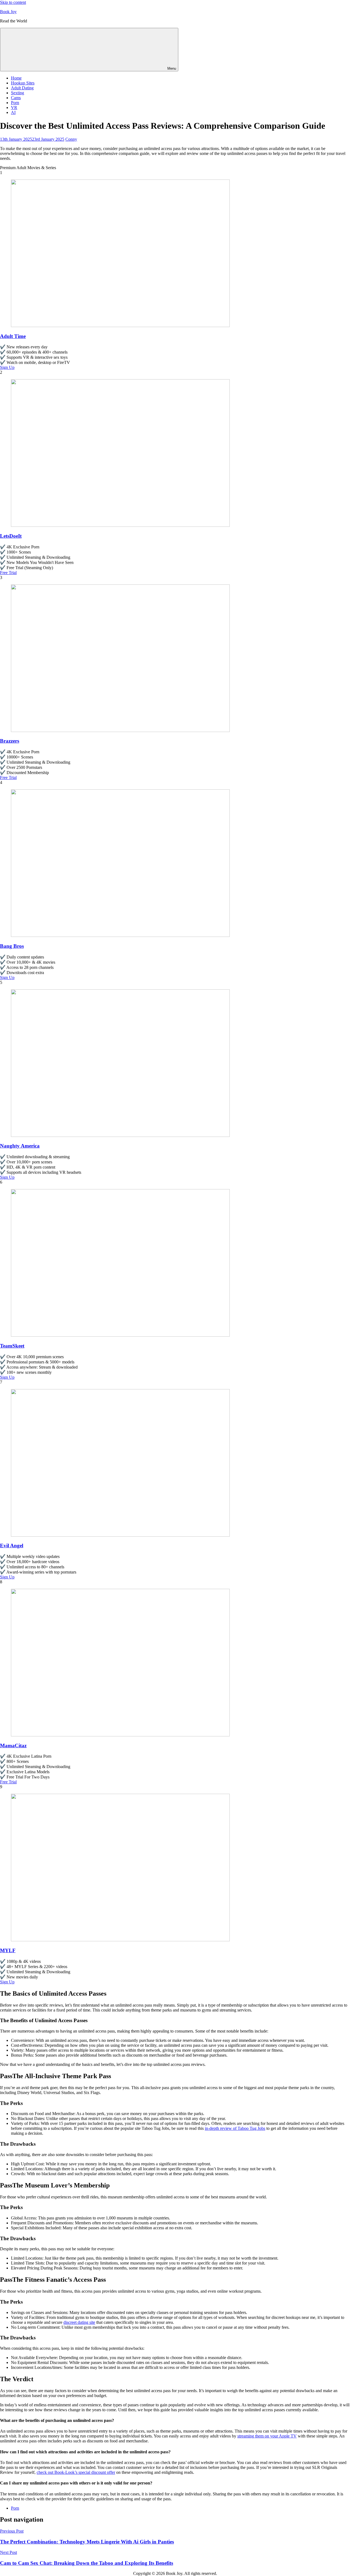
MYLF (8, 1950)
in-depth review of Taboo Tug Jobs (235, 2128)
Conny (71, 139)
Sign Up (7, 367)
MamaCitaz (13, 1746)
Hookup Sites (23, 83)
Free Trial (8, 573)
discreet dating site (79, 2322)
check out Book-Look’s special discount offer (76, 2472)
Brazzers (10, 741)
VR (14, 108)
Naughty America (20, 1146)
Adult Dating (22, 88)
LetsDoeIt (11, 536)
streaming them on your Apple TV (267, 2436)
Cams (16, 98)
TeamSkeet (12, 1346)
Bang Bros (12, 946)
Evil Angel (12, 1546)
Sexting (17, 93)
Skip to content (13, 2)
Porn (15, 103)
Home (16, 78)
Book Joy (8, 12)
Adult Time (13, 336)
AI (13, 112)
